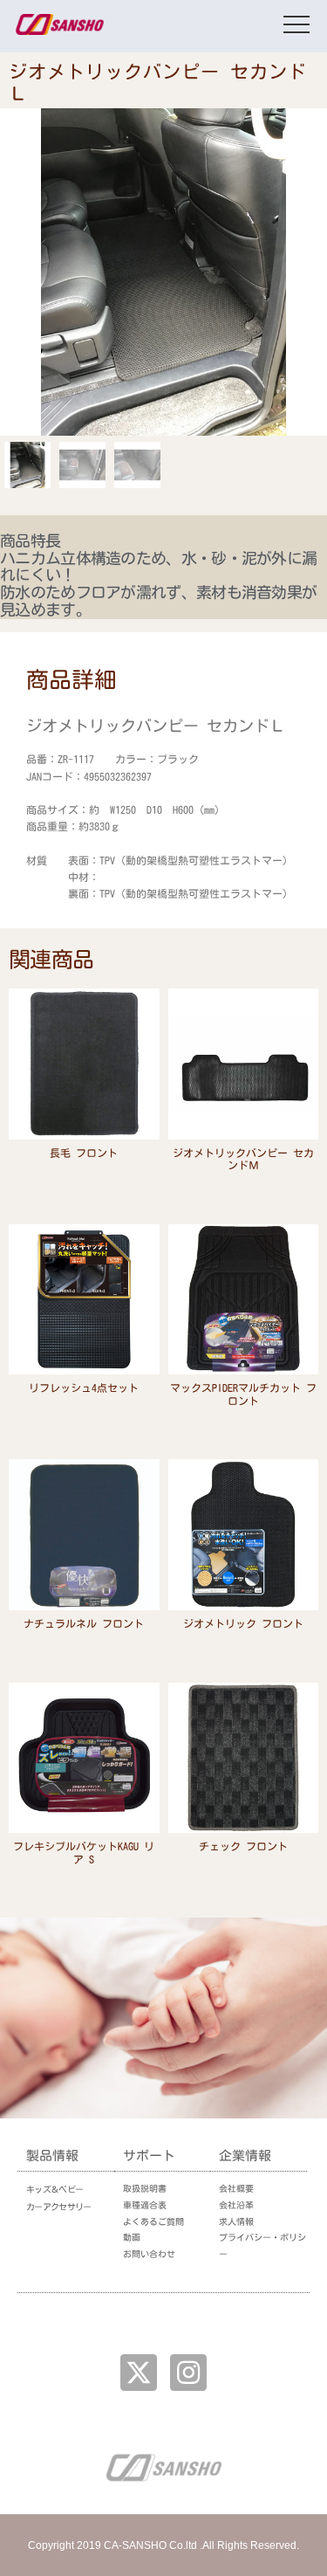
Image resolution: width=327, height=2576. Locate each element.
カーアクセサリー (58, 2207)
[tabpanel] (163, 810)
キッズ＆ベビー (54, 2189)
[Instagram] (188, 2373)
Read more (84, 1176)
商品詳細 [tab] (72, 679)
